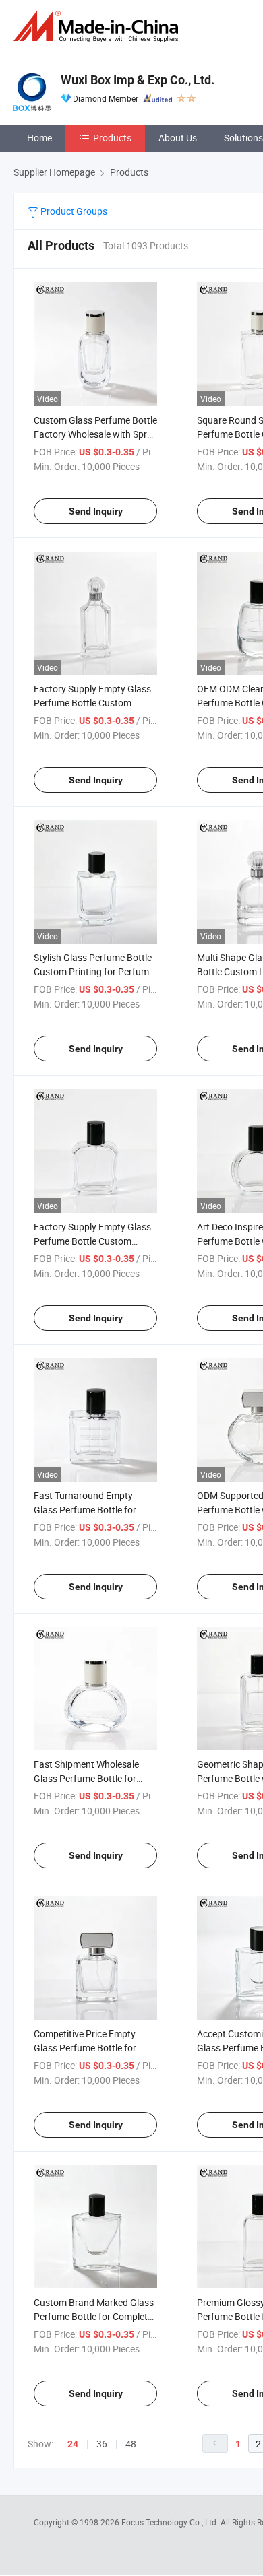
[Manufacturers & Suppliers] (98, 27)
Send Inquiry (96, 511)
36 (102, 2444)
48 (131, 2444)
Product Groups (73, 211)
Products (112, 138)
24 (73, 2444)
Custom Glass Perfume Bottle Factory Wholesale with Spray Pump (95, 434)
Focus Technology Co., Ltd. (171, 2522)
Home (39, 138)
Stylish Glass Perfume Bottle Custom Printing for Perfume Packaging (94, 971)
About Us (178, 138)
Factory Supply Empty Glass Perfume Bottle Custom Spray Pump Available (92, 703)
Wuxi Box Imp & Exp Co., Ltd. (138, 80)
